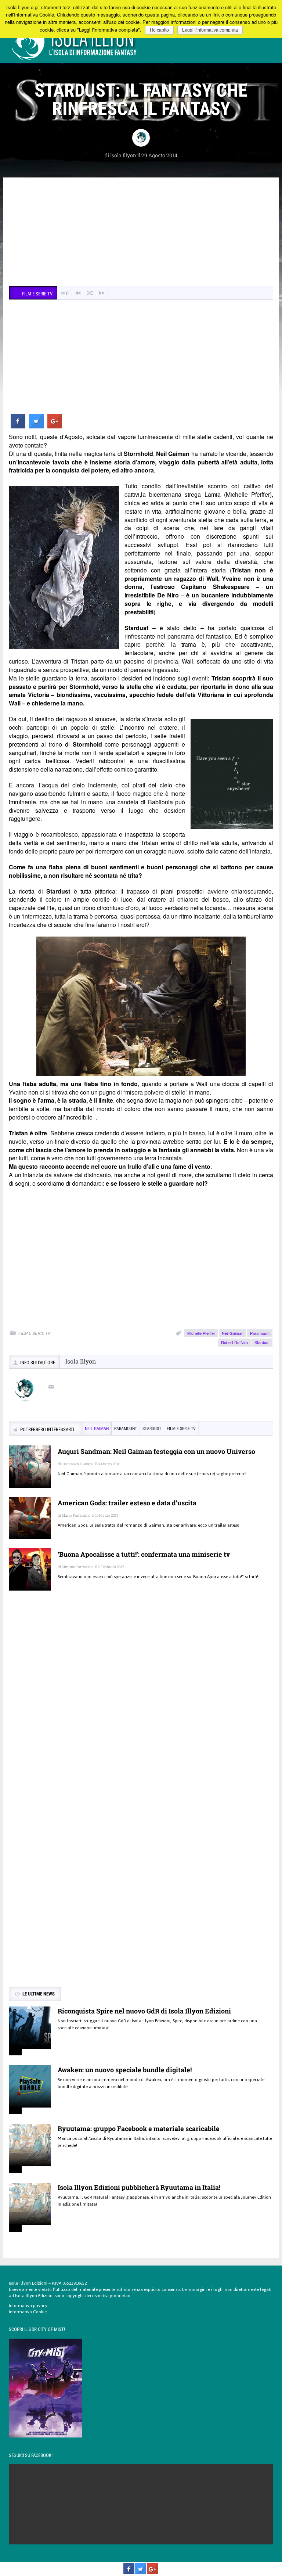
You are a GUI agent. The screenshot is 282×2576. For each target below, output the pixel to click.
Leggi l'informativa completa (210, 30)
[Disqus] (141, 1703)
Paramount (260, 1333)
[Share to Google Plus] (55, 426)
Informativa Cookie (28, 2312)
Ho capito (159, 30)
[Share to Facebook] (18, 426)
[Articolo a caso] (90, 293)
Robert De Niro (234, 1342)
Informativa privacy (28, 2306)
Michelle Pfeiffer (201, 1333)
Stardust (262, 1342)
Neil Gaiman (233, 1333)
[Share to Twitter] (36, 426)
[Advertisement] (141, 233)
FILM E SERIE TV (34, 1333)
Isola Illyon (123, 155)
